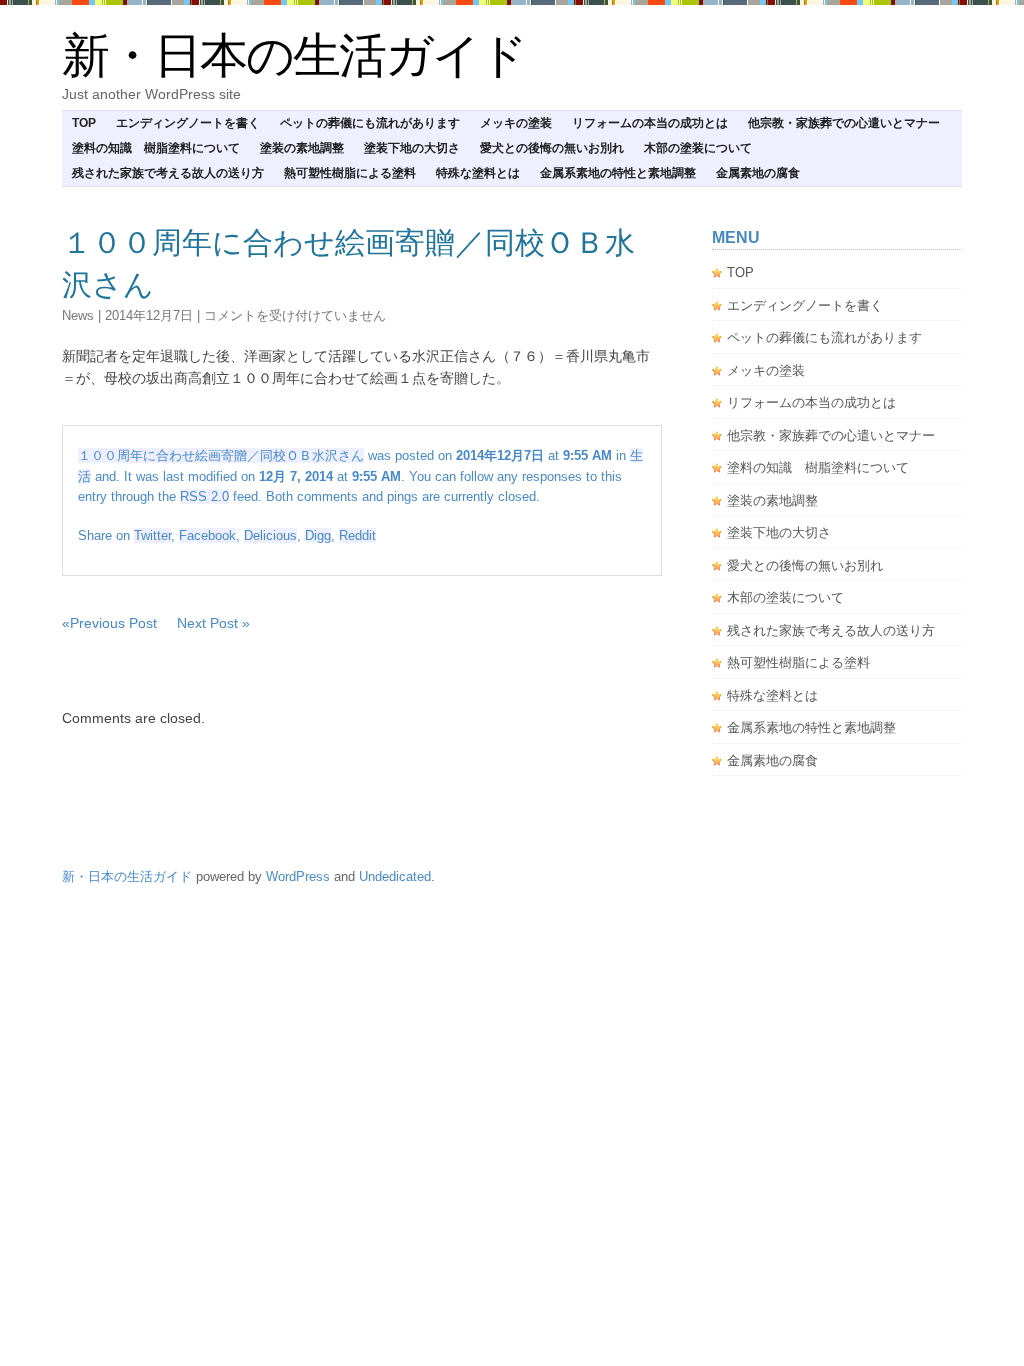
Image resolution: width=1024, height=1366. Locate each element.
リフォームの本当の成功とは (650, 123)
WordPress (298, 876)
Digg (318, 535)
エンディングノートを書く (188, 123)
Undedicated (395, 876)
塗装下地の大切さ (412, 148)
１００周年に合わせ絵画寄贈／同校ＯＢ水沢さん (221, 455)
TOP (84, 123)
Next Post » (213, 623)
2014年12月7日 (149, 315)
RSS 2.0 (204, 496)
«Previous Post (109, 623)
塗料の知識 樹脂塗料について (156, 148)
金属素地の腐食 (758, 173)
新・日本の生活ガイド (294, 55)
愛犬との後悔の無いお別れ (552, 148)
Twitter (152, 535)
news (78, 315)
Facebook (207, 535)
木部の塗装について (698, 148)
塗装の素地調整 (302, 148)
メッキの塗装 (516, 123)
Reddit (357, 535)
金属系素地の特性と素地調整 (618, 173)
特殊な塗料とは (478, 173)
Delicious (270, 535)
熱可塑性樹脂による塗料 (350, 173)
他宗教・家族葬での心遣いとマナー (844, 123)
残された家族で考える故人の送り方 (168, 173)
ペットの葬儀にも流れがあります (370, 123)
